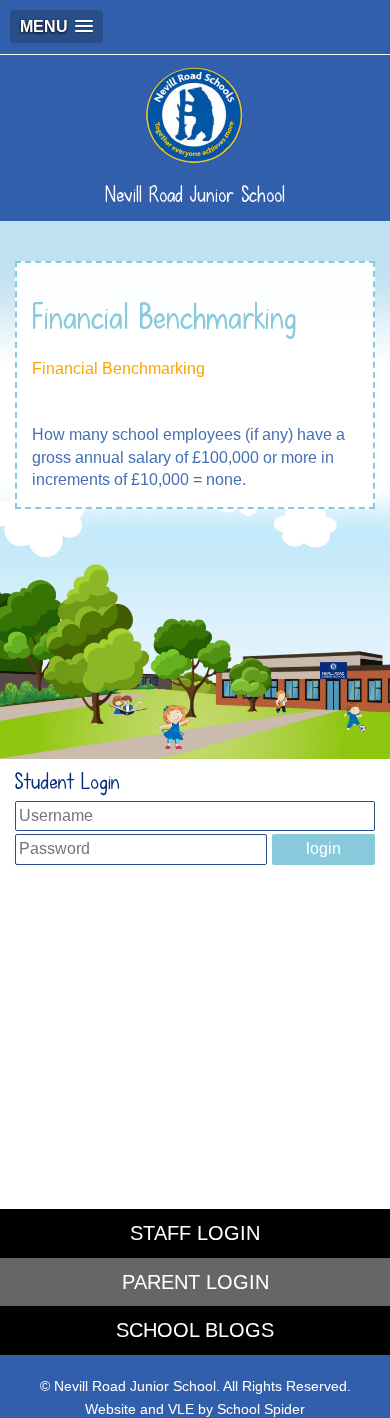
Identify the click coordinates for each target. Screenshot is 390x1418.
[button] (56, 26)
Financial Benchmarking (118, 368)
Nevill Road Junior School (195, 195)
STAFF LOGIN (195, 1233)
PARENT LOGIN (195, 1282)
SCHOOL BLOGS (195, 1330)
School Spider (261, 1409)
